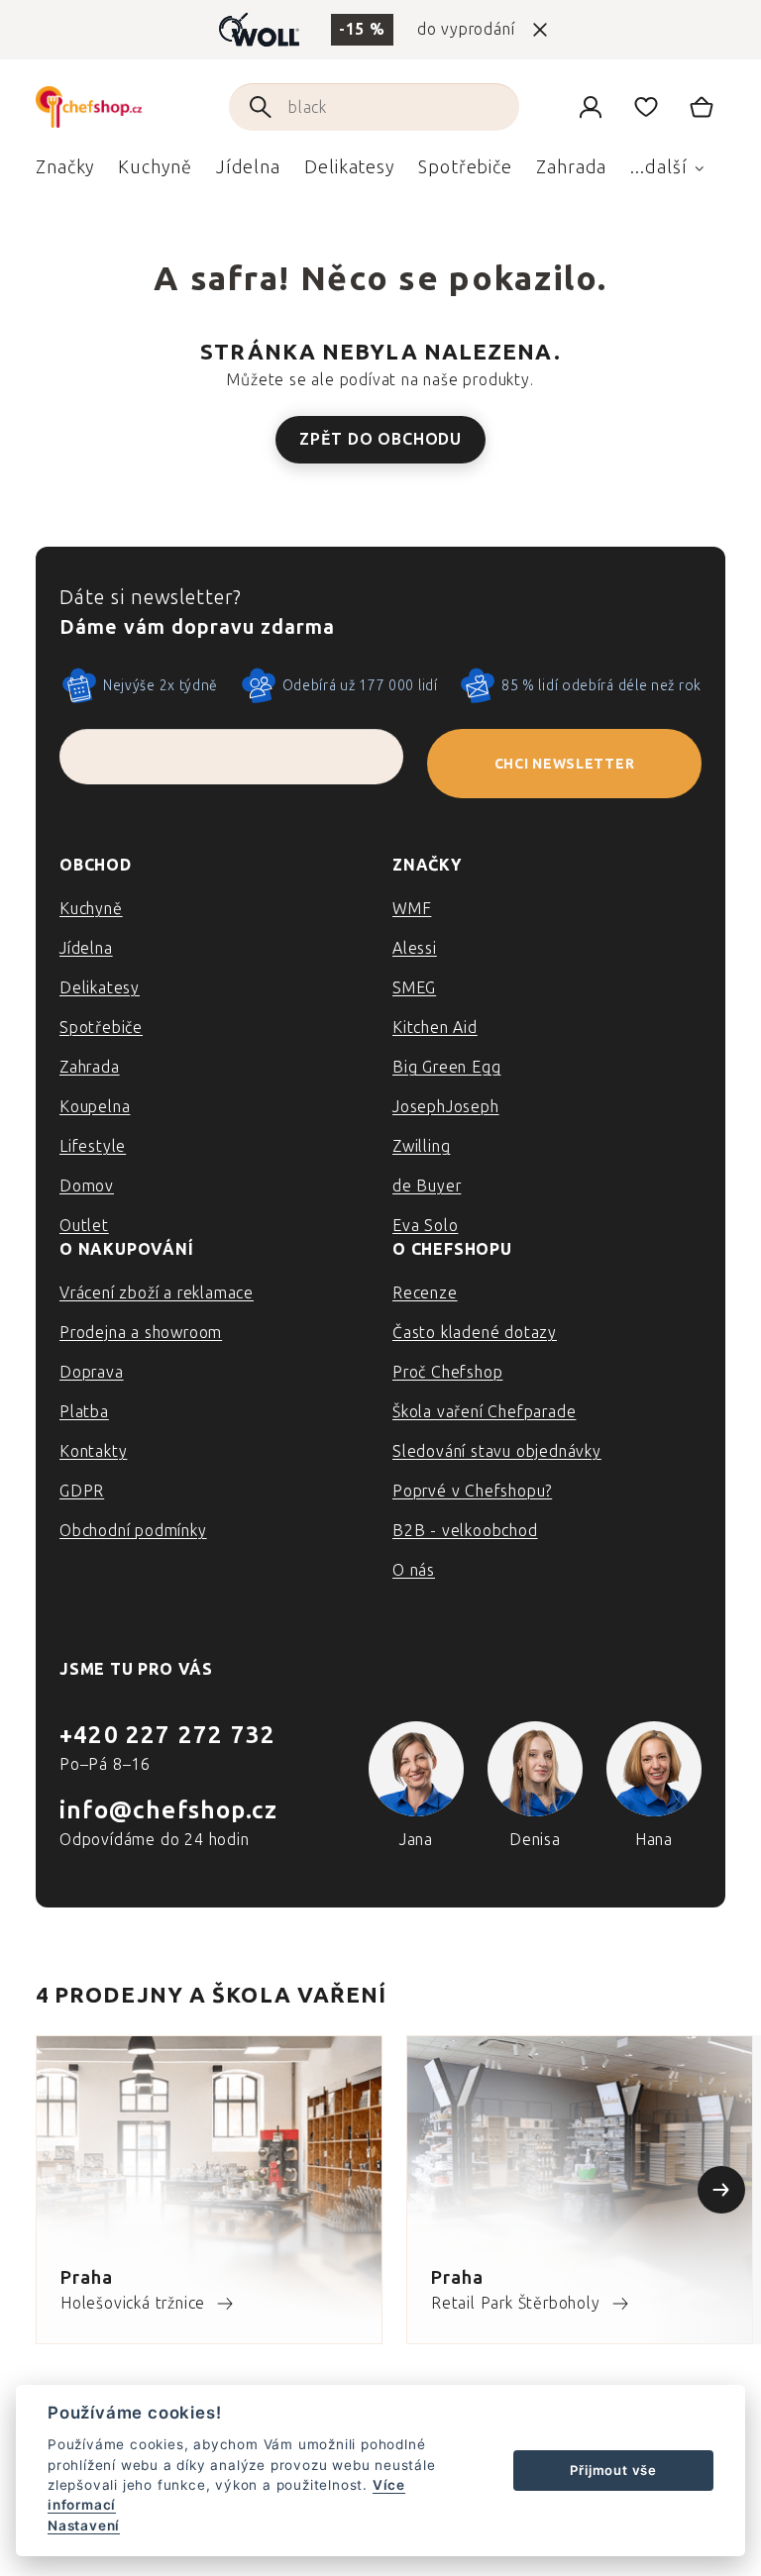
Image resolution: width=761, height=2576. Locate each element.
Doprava (92, 1372)
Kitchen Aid (435, 1028)
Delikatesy (100, 988)
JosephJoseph (446, 1107)
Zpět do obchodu (380, 439)
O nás (414, 1570)
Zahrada (90, 1067)
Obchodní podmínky (133, 1531)
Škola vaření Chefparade (484, 1412)
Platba (84, 1412)
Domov (87, 1186)
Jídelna (86, 948)
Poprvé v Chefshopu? (472, 1491)
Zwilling (421, 1146)
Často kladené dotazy (475, 1333)
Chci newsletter (565, 764)
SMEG (414, 988)
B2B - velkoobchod (465, 1531)
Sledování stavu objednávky (497, 1451)
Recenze (425, 1293)
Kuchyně (91, 909)
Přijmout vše (613, 2470)
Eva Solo (425, 1226)
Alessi (415, 948)
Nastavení (84, 2525)
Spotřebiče (101, 1028)
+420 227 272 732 (167, 1735)
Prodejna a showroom (141, 1333)
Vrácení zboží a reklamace (157, 1293)
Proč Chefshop (447, 1372)
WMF (412, 909)
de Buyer (427, 1186)
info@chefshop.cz (168, 1810)
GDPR (82, 1491)
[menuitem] (65, 172)
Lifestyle (93, 1146)
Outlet (84, 1226)
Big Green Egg (446, 1067)
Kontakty (93, 1451)
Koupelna (95, 1107)
